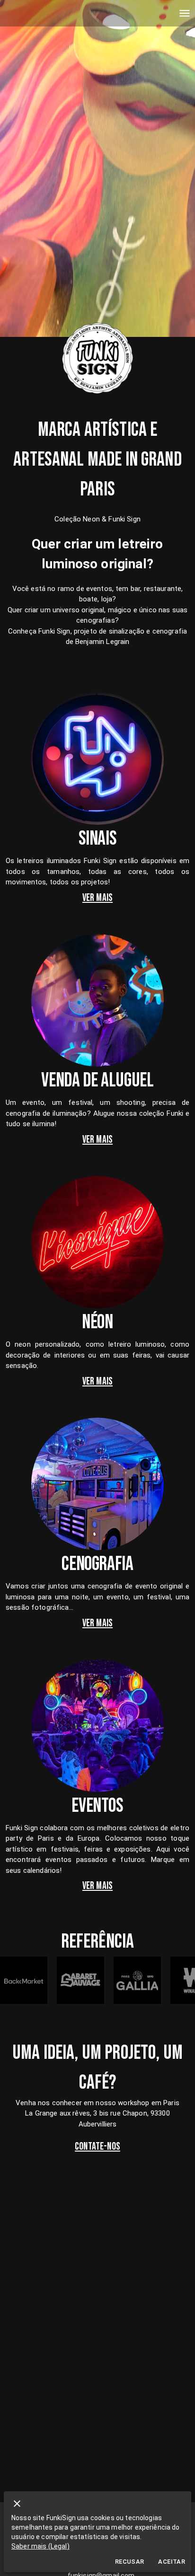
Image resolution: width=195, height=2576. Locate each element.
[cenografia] (97, 1484)
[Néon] (97, 1242)
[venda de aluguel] (97, 1000)
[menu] (185, 13)
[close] (17, 2504)
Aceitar (172, 2562)
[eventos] (97, 1726)
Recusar (130, 2562)
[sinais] (97, 759)
